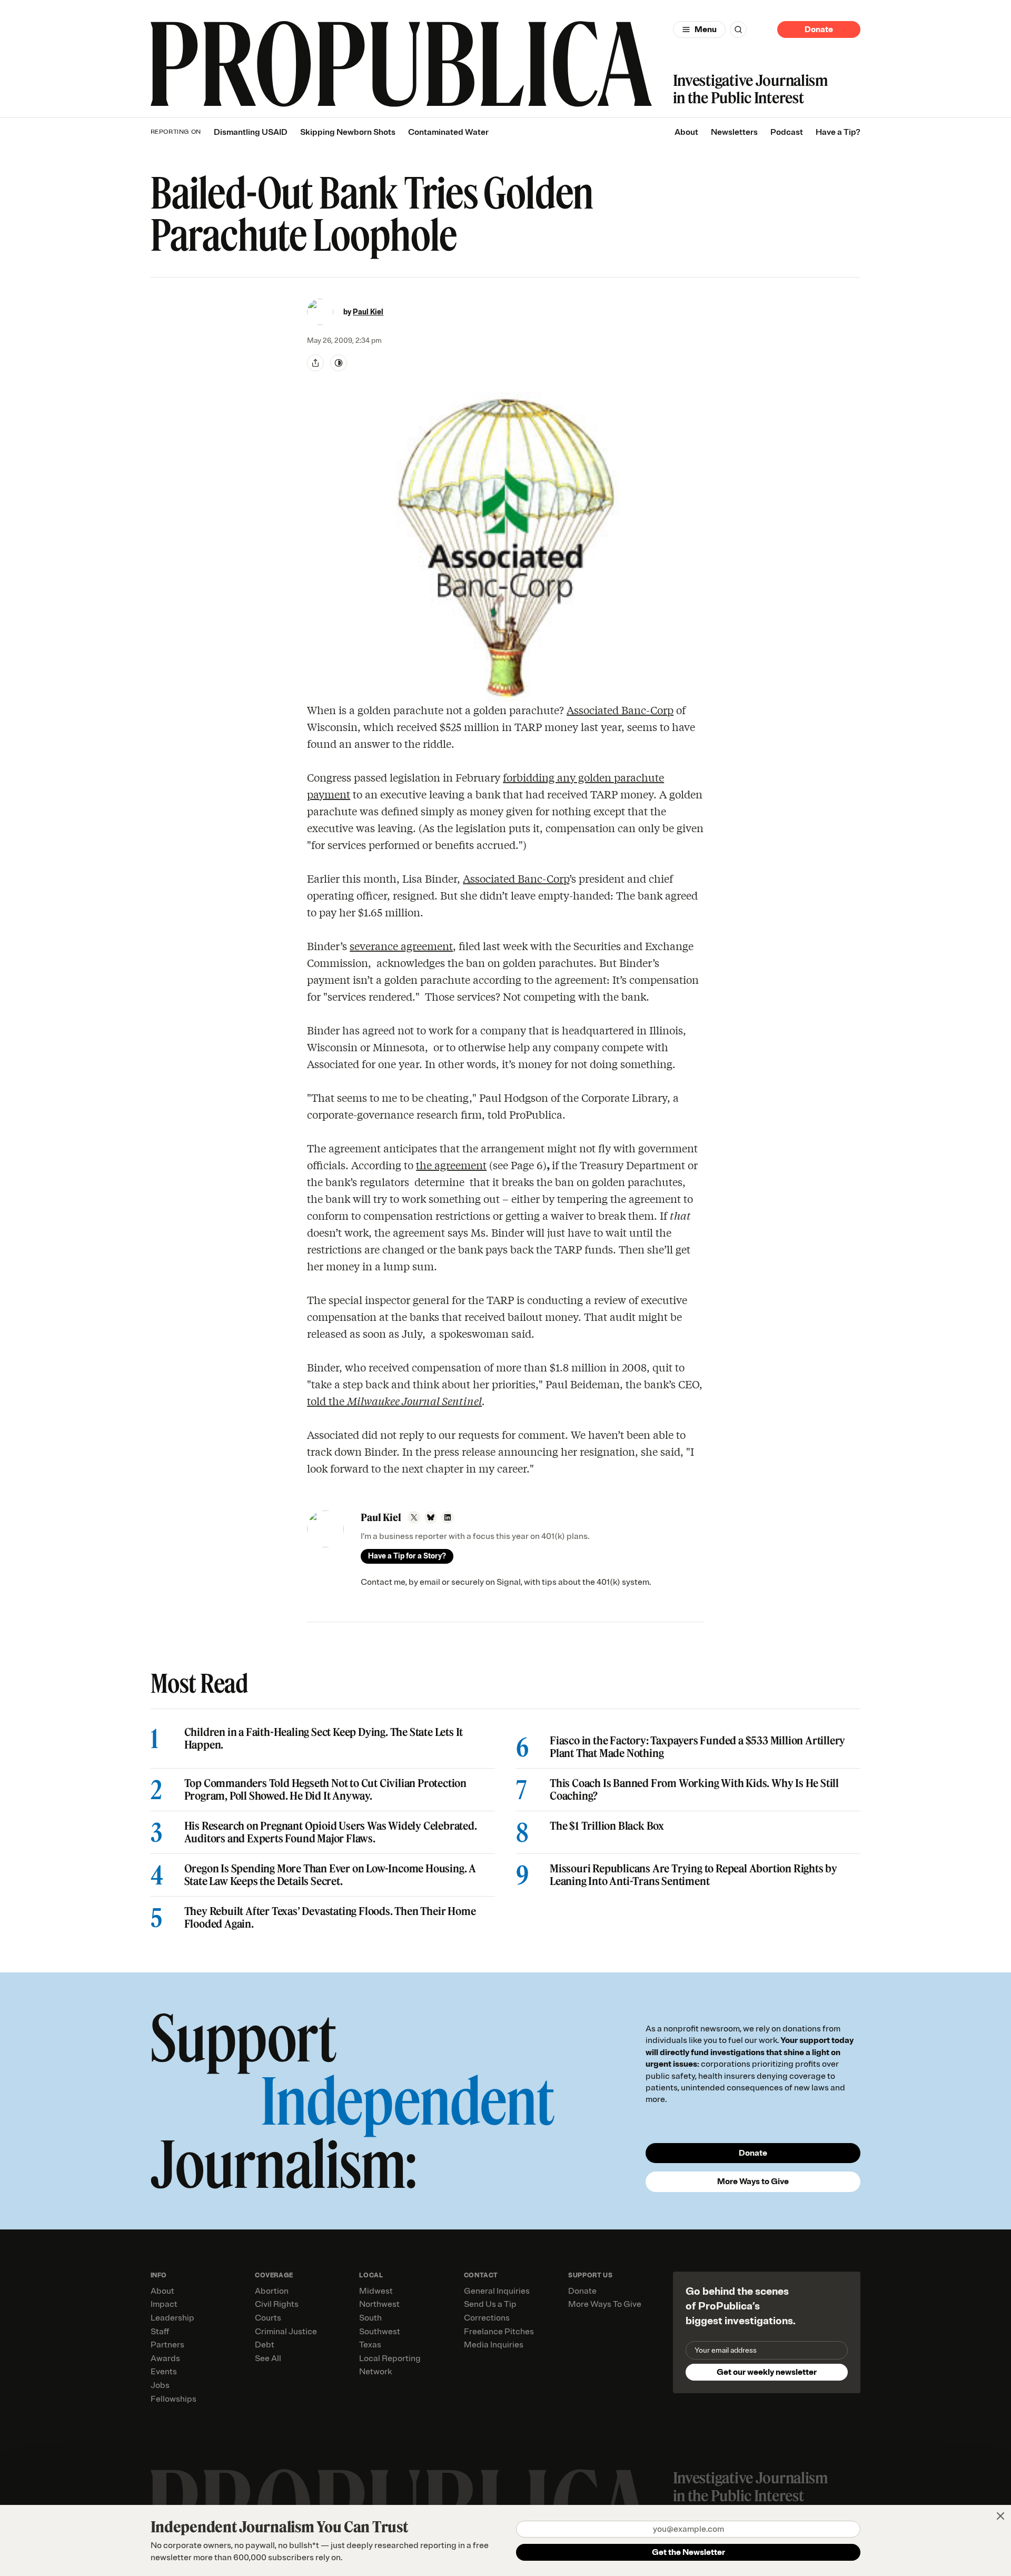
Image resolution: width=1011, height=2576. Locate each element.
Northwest (379, 2304)
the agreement (451, 1165)
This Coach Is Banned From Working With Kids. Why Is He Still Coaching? (694, 1790)
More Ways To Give (605, 2304)
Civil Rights (277, 2304)
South (370, 2318)
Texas (370, 2345)
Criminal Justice (286, 2332)
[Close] (1000, 2516)
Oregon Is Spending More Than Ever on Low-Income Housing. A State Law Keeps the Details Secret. (330, 1875)
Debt (265, 2345)
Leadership (172, 2318)
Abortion (272, 2291)
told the (394, 1401)
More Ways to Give (753, 2182)
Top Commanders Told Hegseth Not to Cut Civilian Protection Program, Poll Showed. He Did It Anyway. (325, 1790)
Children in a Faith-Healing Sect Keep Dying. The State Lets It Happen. (324, 1739)
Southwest (380, 2332)
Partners (167, 2345)
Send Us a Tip (490, 2304)
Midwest (376, 2291)
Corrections (487, 2318)
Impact (164, 2304)
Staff (160, 2332)
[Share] (315, 363)
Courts (268, 2318)
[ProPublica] (401, 64)
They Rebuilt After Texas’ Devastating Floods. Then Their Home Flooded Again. (330, 1918)
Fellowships (174, 2399)
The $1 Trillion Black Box (607, 1826)
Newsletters (734, 132)
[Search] (738, 29)
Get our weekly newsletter (767, 2372)
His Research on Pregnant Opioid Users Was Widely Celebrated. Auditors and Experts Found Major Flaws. (331, 1832)
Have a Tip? (838, 132)
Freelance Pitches (499, 2332)
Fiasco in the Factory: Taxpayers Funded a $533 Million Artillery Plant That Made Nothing (697, 1747)
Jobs (160, 2385)
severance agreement (401, 946)
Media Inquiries (494, 2345)
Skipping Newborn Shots (348, 132)
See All (268, 2358)
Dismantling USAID (251, 132)
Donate (819, 29)
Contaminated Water (448, 132)
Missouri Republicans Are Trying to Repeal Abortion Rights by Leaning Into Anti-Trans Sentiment (693, 1875)
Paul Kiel (368, 312)
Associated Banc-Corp (620, 710)
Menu (706, 29)
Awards (165, 2358)
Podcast (787, 132)
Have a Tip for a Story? (407, 1556)
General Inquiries (497, 2291)
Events (164, 2372)
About (686, 132)
